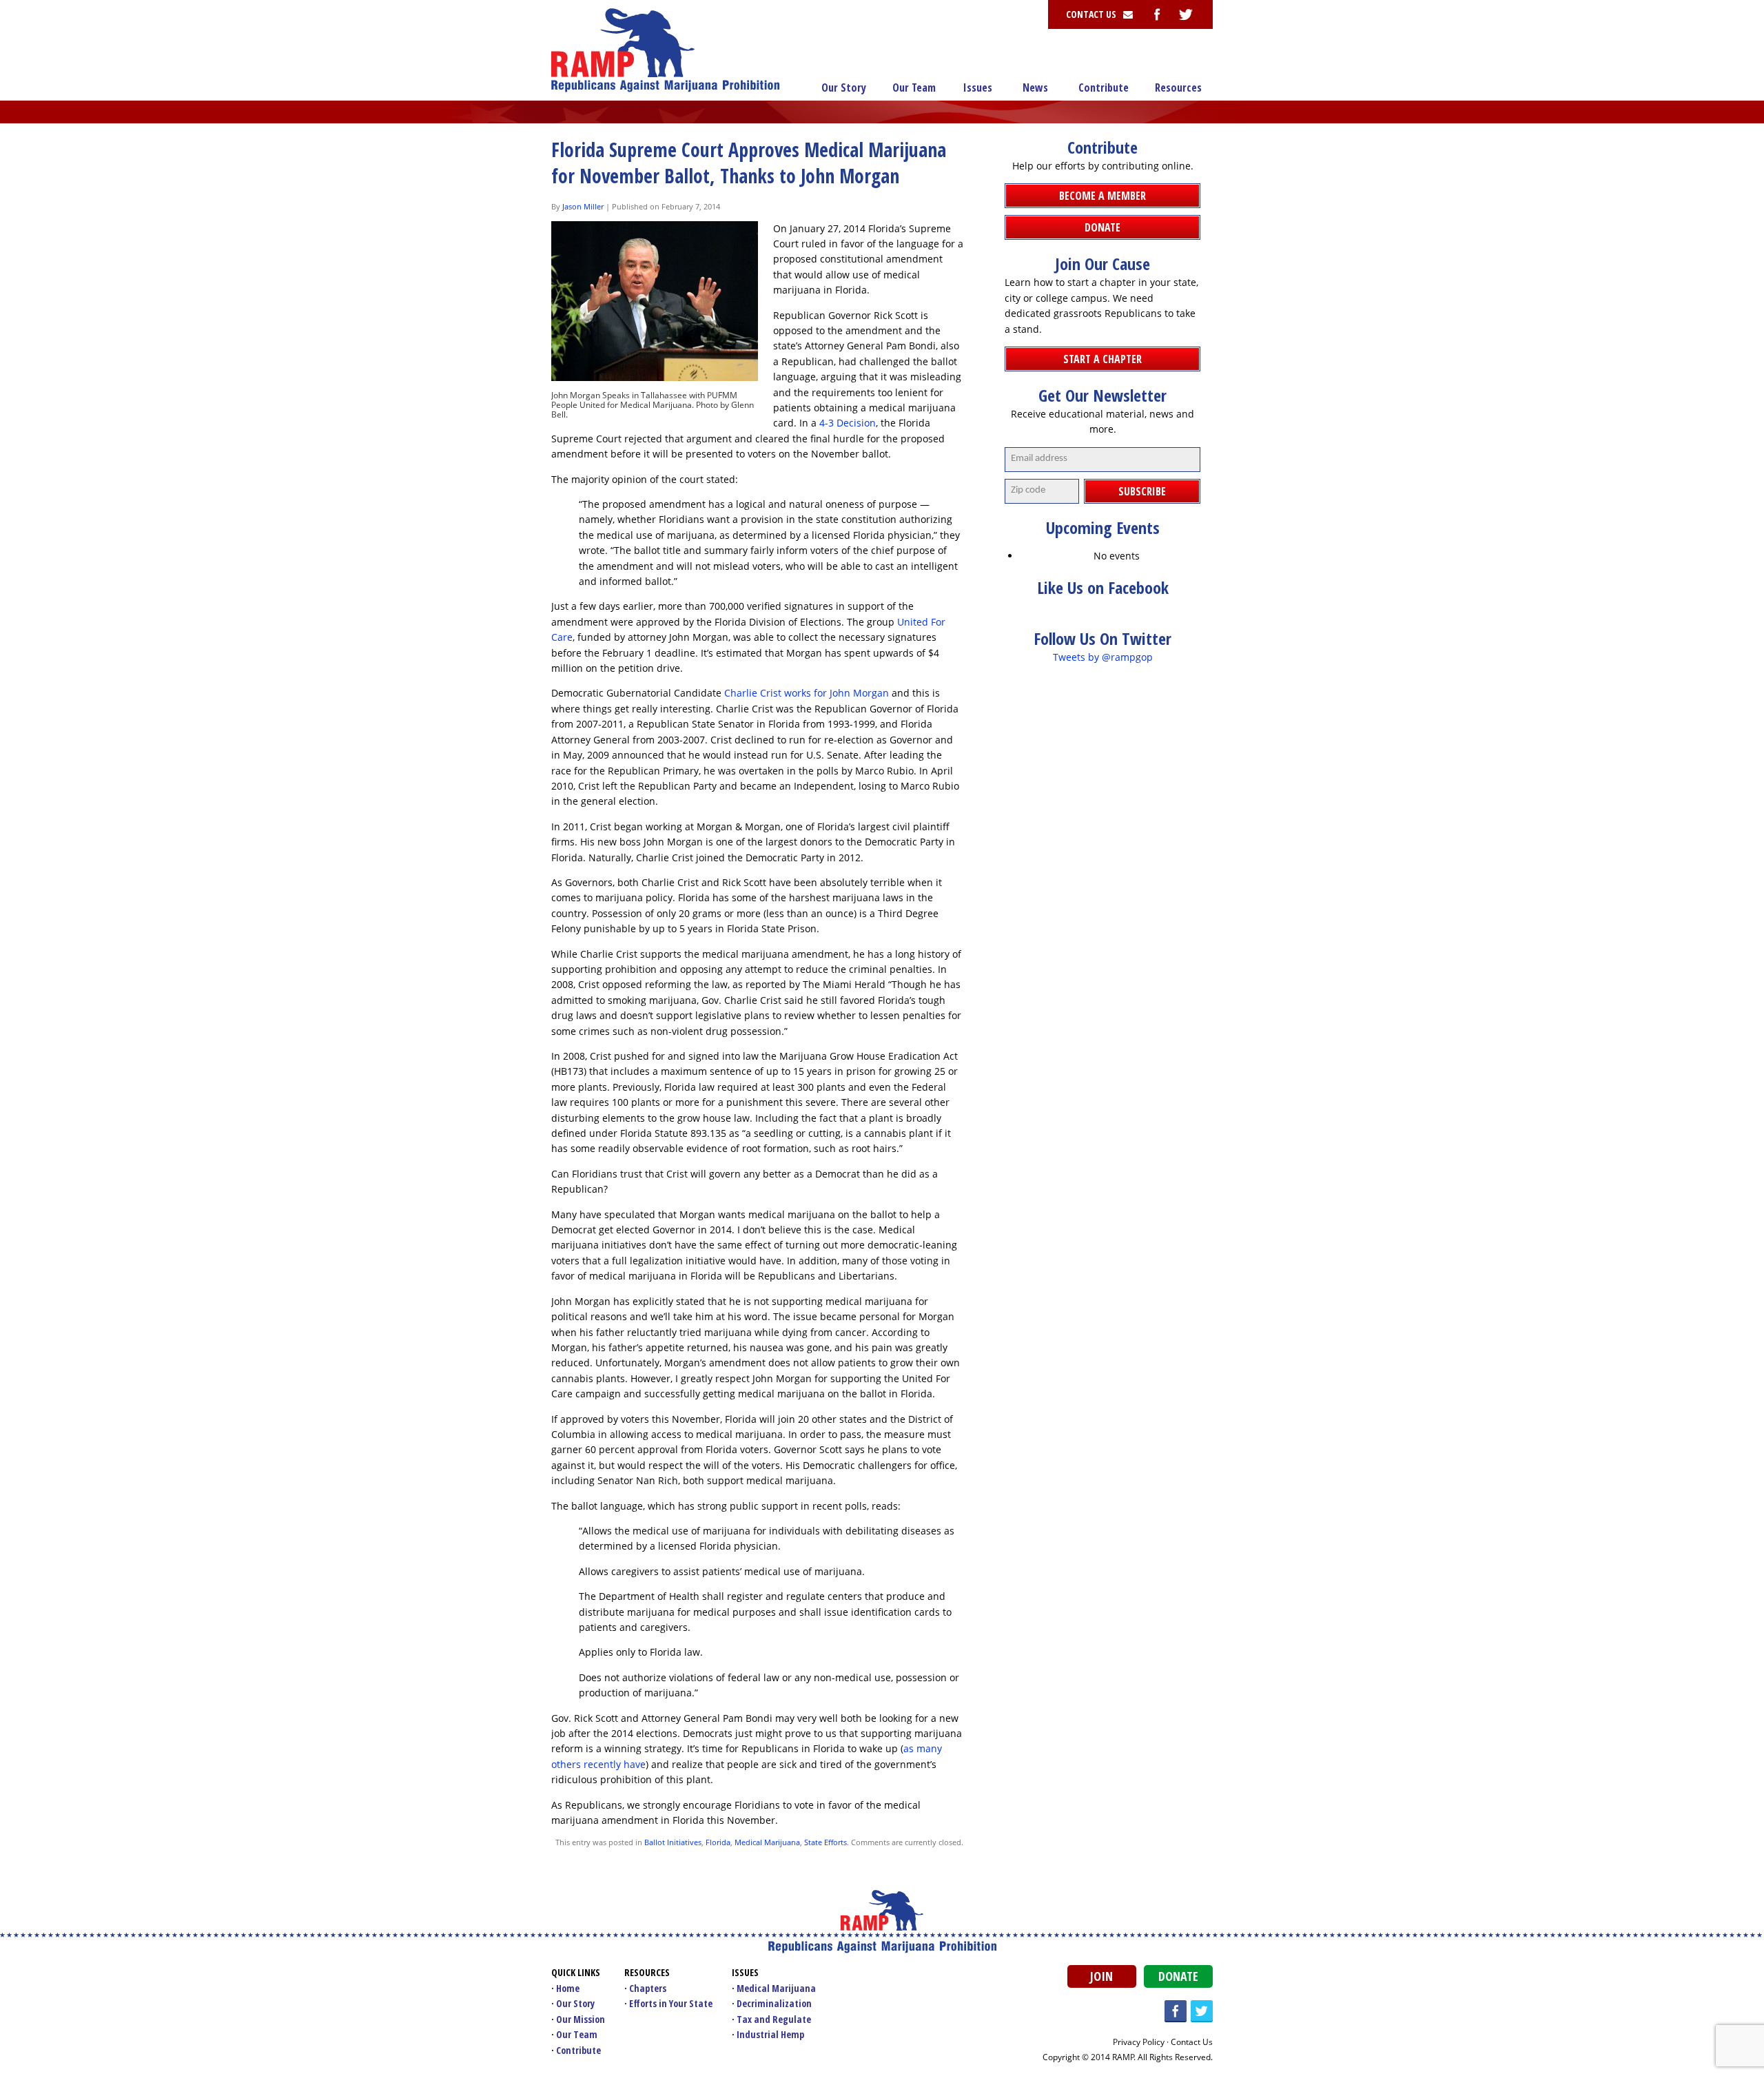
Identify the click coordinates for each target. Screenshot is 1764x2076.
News (1035, 88)
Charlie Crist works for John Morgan (807, 693)
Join (1101, 1976)
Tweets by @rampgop (1103, 657)
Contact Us (1192, 2042)
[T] (1186, 14)
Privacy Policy (1139, 2042)
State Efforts (825, 1842)
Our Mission (581, 2019)
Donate (1178, 1976)
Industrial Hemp (770, 2034)
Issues (978, 88)
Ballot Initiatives (673, 1842)
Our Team (914, 88)
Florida (718, 1842)
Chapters (648, 1988)
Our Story (844, 88)
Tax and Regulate (774, 2019)
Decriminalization (774, 2003)
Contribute (1104, 88)
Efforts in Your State (671, 2003)
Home (568, 1988)
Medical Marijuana (767, 1842)
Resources (1178, 88)
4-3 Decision (848, 423)
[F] (1157, 14)
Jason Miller (583, 206)
